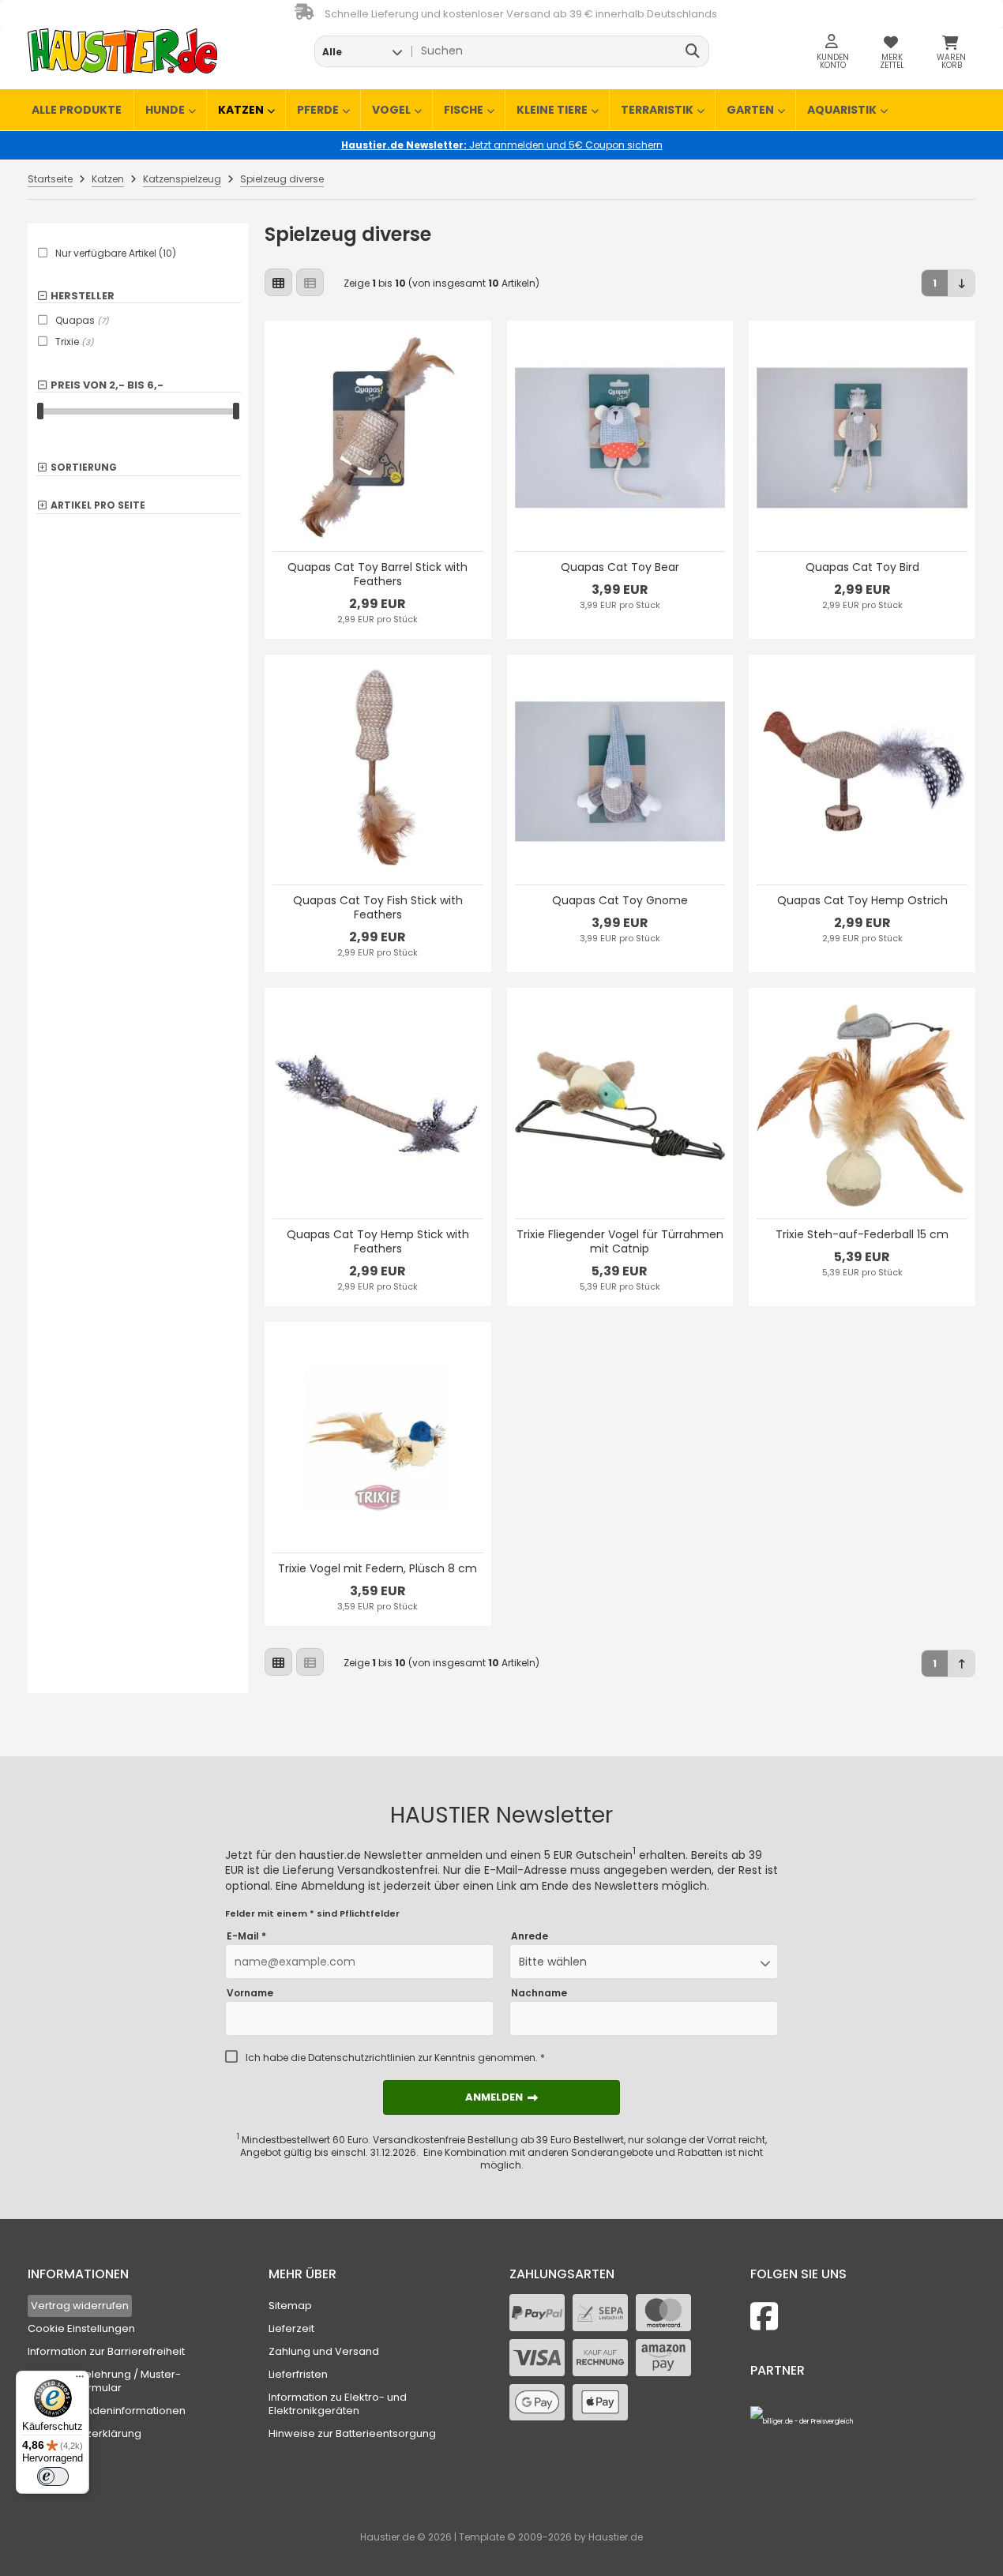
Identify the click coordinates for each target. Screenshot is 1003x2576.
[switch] (53, 2476)
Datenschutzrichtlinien (362, 2058)
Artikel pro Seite (98, 506)
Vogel (391, 110)
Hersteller (83, 296)
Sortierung (84, 468)
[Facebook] (764, 2317)
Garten (750, 110)
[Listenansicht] (310, 282)
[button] (362, 51)
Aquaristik (842, 110)
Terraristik (657, 110)
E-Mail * (246, 1936)
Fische (464, 110)
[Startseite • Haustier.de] (122, 51)
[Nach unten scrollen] (962, 283)
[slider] (40, 411)
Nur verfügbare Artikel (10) (116, 253)
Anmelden (501, 2097)
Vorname (250, 1993)
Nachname (539, 1993)
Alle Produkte (77, 110)
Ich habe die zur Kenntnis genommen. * (395, 2058)
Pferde (318, 110)
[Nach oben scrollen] (962, 1664)
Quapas (82, 320)
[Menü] (80, 2380)
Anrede (530, 1936)
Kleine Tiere (552, 110)
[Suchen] (693, 51)
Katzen (241, 110)
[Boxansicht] (278, 282)
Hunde (165, 110)
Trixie (75, 342)
